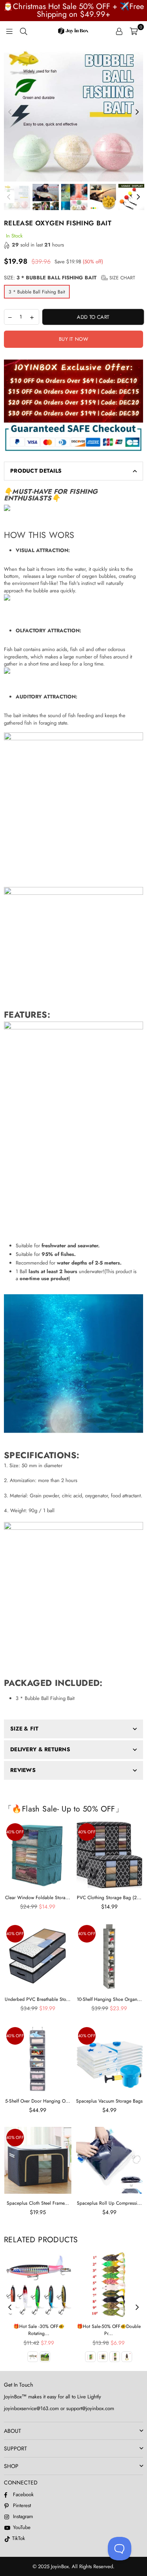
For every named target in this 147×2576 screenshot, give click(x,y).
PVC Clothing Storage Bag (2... (109, 1898)
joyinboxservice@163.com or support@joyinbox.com (59, 2408)
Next (137, 112)
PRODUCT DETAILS (36, 471)
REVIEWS (23, 1770)
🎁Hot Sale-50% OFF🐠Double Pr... (109, 2330)
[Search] (24, 31)
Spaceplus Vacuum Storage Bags (109, 2101)
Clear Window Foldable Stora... (38, 1898)
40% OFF (15, 1832)
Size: (70, 278)
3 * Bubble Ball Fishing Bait (37, 292)
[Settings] (119, 31)
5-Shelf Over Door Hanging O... (38, 2101)
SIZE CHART (122, 278)
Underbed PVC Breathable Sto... (38, 1999)
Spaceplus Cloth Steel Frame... (38, 2203)
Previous (10, 112)
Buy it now (73, 339)
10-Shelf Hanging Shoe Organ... (109, 1999)
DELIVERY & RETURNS (40, 1749)
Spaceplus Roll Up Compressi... (109, 2203)
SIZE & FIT (24, 1729)
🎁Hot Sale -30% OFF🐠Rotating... (39, 2330)
